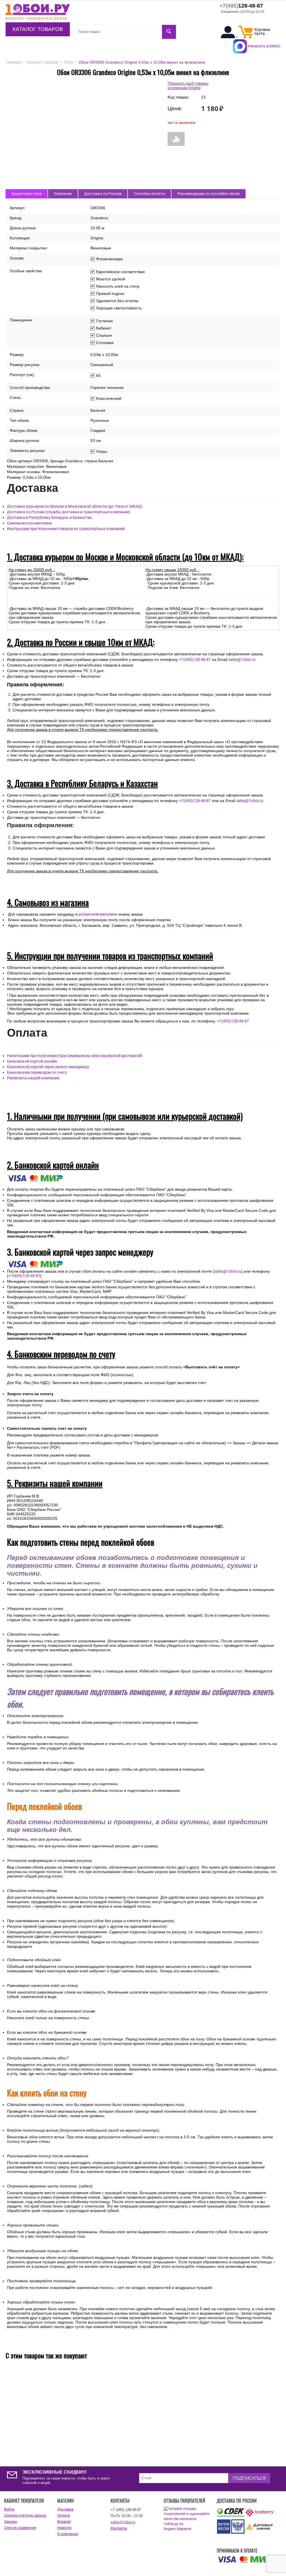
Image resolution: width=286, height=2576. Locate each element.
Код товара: (178, 97)
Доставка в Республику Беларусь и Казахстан (49, 517)
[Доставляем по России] (245, 2560)
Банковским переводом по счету (37, 1072)
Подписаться (249, 2478)
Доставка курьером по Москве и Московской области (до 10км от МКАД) (75, 506)
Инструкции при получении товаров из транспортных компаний (66, 529)
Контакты (119, 2528)
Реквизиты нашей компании (33, 1078)
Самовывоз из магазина (29, 523)
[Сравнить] (176, 139)
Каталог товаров (38, 29)
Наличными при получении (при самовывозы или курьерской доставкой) (75, 1056)
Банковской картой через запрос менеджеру (48, 1067)
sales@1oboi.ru (242, 659)
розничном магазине (98, 914)
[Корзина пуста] (246, 37)
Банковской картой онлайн (32, 1061)
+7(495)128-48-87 (195, 659)
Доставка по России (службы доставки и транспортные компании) (69, 512)
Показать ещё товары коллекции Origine (188, 86)
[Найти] (169, 32)
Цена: (175, 108)
